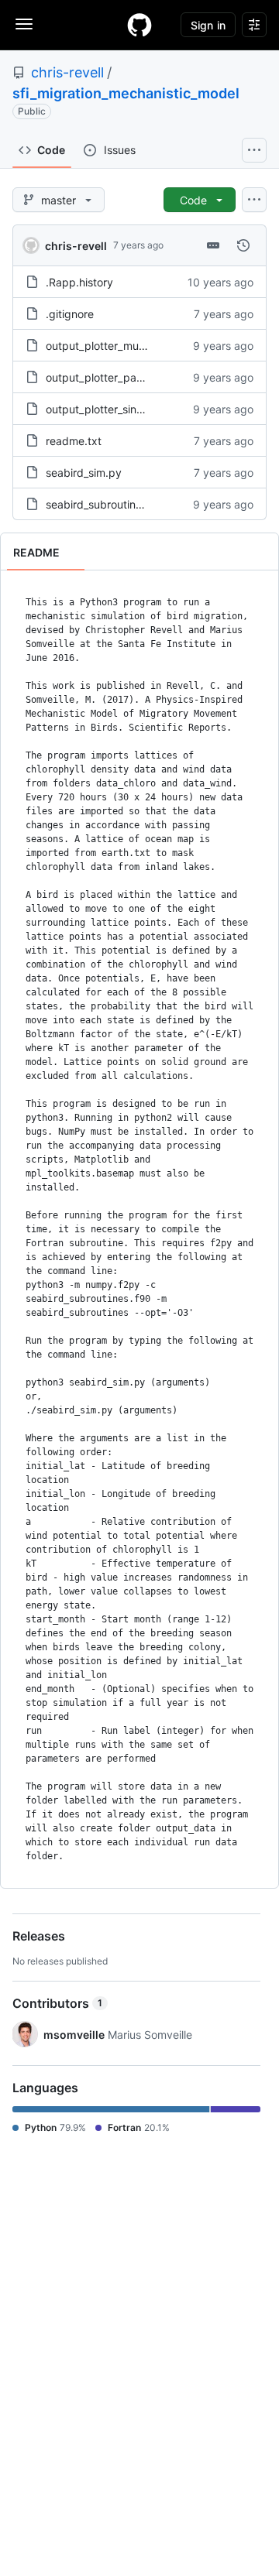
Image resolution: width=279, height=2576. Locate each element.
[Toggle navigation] (24, 24)
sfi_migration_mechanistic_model (126, 93)
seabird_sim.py (84, 473)
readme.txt (74, 441)
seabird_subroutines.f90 (107, 504)
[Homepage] (139, 25)
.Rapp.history (79, 282)
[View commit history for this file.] (243, 245)
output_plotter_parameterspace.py (134, 377)
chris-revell (67, 72)
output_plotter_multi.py (105, 346)
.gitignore (70, 314)
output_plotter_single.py (107, 409)
